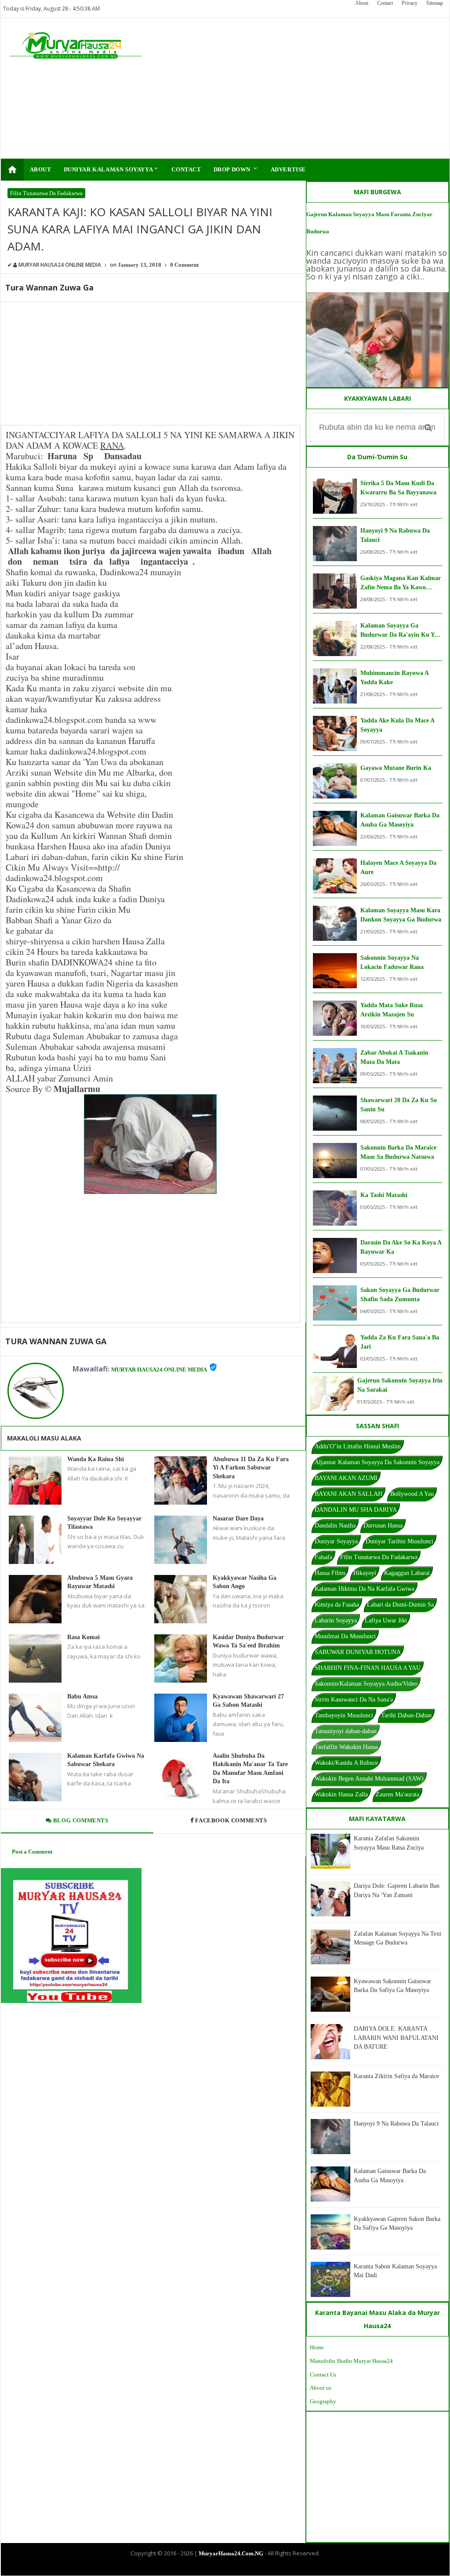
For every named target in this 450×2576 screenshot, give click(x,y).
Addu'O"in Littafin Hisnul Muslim (358, 1446)
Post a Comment (32, 1852)
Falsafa (323, 1557)
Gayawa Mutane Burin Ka (396, 768)
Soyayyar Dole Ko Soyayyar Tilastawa (104, 1523)
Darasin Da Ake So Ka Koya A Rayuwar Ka (401, 1247)
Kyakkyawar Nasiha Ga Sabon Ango (245, 1582)
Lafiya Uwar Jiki (386, 1620)
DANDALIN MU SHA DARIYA (356, 1510)
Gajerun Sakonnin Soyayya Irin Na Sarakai (400, 1385)
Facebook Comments (231, 1820)
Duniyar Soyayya (336, 1541)
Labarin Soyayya (336, 1620)
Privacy (410, 3)
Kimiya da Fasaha (337, 1605)
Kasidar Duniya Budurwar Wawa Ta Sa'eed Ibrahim (248, 1642)
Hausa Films (330, 1573)
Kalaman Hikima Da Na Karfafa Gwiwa (365, 1589)
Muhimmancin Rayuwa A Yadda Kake (394, 678)
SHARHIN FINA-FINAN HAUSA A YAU (368, 1668)
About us (321, 2388)
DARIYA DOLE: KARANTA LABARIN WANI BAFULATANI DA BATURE (396, 2038)
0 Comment (184, 265)
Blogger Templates (218, 2568)
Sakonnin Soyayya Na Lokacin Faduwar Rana (392, 962)
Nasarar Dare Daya (238, 1518)
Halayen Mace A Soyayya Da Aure (398, 867)
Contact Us (323, 2375)
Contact (385, 3)
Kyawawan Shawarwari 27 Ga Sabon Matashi (248, 1701)
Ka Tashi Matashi (384, 1195)
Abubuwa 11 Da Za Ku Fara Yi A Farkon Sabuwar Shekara (251, 1468)
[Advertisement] (300, 88)
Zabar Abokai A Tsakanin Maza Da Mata (394, 1057)
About (362, 3)
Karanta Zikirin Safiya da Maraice (396, 2076)
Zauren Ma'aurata (397, 1794)
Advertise (288, 169)
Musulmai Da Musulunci (345, 1636)
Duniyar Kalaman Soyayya (112, 169)
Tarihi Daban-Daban (406, 1715)
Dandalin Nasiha (335, 1526)
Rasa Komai (83, 1637)
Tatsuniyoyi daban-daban (346, 1731)
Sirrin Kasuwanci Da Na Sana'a (354, 1700)
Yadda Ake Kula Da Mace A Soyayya (397, 725)
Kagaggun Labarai (407, 1573)
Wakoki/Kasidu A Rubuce (346, 1763)
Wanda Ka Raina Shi (96, 1459)
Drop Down (236, 169)
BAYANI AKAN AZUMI (346, 1478)
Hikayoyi (365, 1573)
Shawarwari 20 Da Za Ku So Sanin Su (399, 1105)
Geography (323, 2401)
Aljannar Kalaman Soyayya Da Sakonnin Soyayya (377, 1462)
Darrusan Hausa (383, 1526)
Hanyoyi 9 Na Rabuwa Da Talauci (395, 535)
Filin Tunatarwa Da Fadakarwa (46, 193)
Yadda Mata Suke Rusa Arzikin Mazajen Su (392, 1010)
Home (317, 2347)
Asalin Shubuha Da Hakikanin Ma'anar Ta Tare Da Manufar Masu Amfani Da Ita (250, 1769)
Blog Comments (80, 1820)
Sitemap (435, 3)
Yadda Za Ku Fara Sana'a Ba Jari (400, 1342)
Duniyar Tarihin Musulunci (399, 1541)
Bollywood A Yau (412, 1494)
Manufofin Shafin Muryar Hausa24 (351, 2361)
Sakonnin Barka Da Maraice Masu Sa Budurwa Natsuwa (398, 1152)
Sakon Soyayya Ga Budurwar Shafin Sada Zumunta (400, 1295)
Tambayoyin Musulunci (344, 1715)
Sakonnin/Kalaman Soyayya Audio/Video (366, 1684)
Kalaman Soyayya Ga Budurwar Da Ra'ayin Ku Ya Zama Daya (399, 631)
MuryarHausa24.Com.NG (231, 2553)
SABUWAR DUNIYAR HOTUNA (358, 1652)
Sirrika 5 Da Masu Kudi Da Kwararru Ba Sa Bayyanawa (398, 488)
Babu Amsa (82, 1696)
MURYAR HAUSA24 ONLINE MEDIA (159, 1370)
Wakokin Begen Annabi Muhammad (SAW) (369, 1779)
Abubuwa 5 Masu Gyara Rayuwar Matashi (100, 1582)
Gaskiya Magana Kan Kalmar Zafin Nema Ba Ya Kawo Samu (401, 583)
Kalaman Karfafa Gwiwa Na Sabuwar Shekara (106, 1760)
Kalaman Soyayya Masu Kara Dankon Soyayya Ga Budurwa (401, 915)
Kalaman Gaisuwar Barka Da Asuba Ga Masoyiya (400, 820)
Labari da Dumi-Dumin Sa (400, 1605)
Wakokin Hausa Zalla (341, 1794)
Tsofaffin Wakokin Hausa (346, 1747)
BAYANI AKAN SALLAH (348, 1494)
